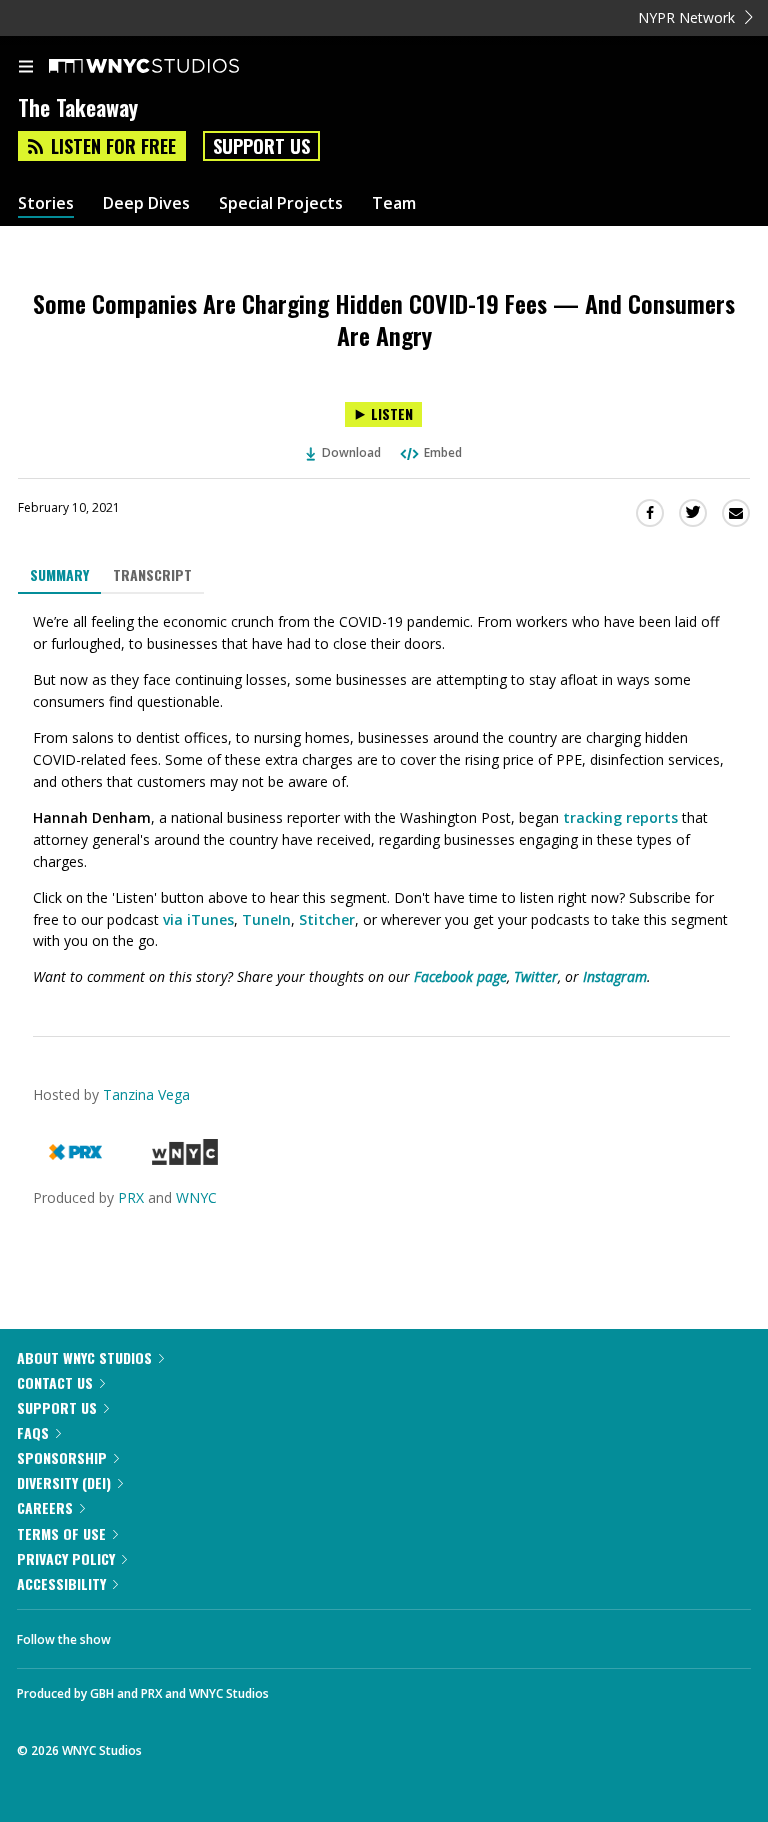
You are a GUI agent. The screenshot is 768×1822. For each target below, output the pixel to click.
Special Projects (281, 203)
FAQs (33, 1432)
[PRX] (75, 1159)
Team (394, 203)
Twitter (536, 976)
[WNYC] (184, 1159)
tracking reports (620, 817)
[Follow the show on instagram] (255, 1634)
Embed (443, 452)
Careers (45, 1507)
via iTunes (198, 919)
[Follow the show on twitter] (201, 1634)
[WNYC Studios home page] (169, 67)
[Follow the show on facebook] (146, 1634)
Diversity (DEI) (64, 1482)
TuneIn (266, 919)
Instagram (615, 976)
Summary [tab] (59, 574)
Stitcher (327, 919)
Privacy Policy (66, 1558)
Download (351, 452)
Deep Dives (146, 203)
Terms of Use (61, 1533)
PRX (131, 1197)
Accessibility (61, 1583)
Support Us (261, 146)
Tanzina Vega (146, 1094)
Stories (46, 203)
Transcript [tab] (152, 574)
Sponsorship (62, 1457)
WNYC (196, 1197)
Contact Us (55, 1382)
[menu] (26, 68)
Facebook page (460, 976)
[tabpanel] (384, 800)
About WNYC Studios (84, 1357)
